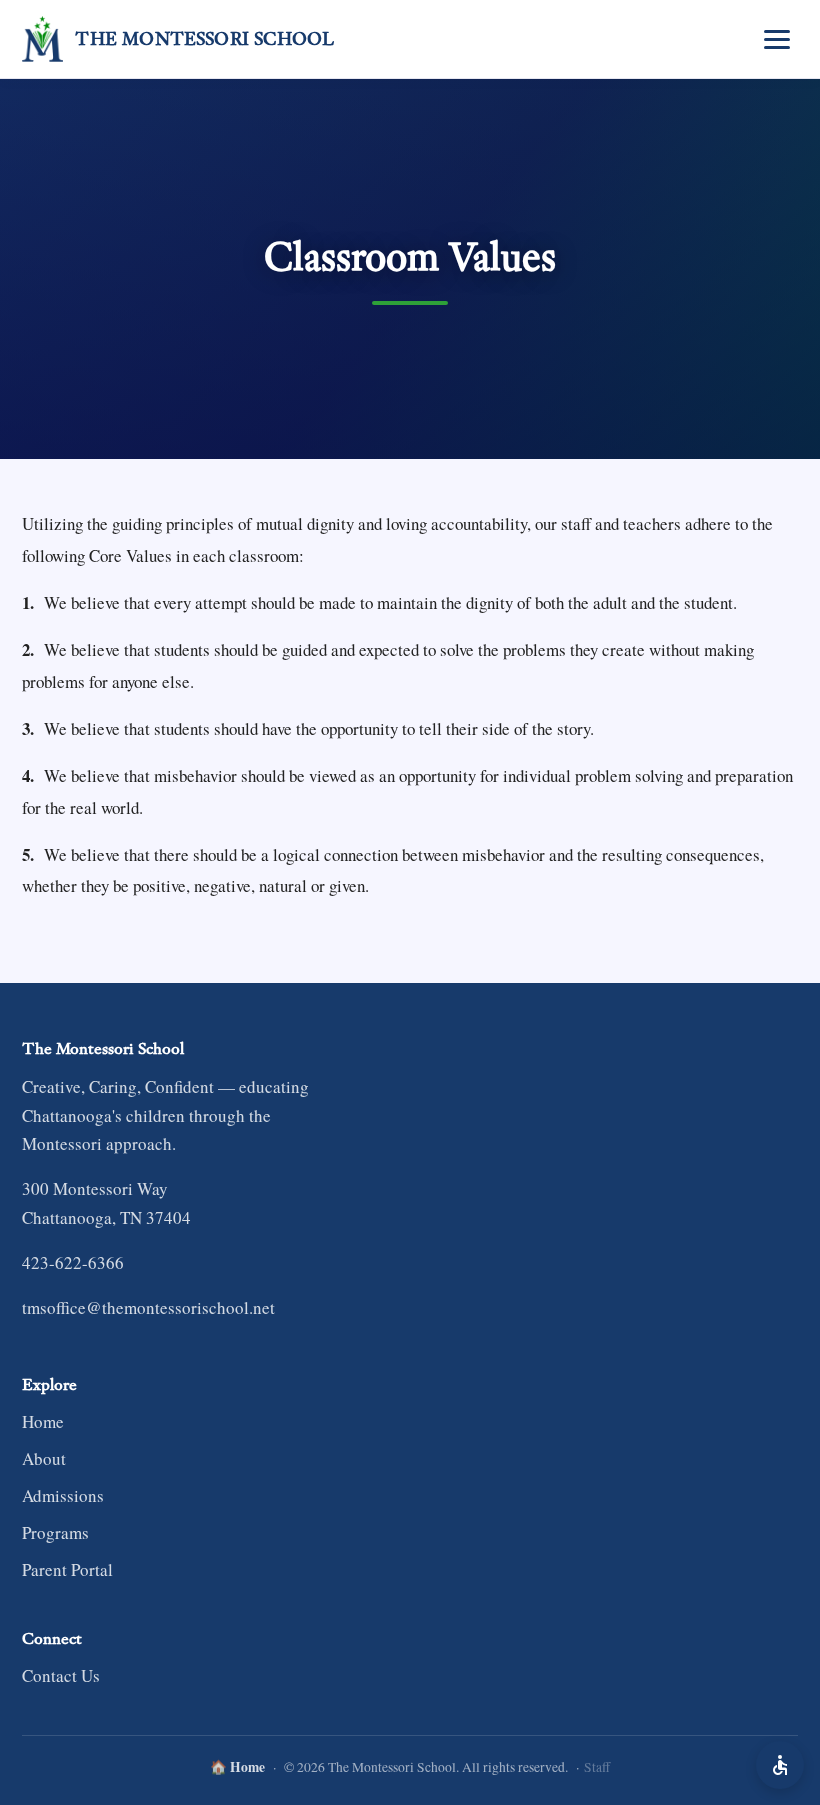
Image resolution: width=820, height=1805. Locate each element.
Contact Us (61, 1675)
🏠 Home (237, 1767)
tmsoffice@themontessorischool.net (148, 1307)
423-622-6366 (73, 1262)
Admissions (63, 1495)
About (44, 1458)
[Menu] (777, 39)
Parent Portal (67, 1569)
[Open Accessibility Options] (780, 1765)
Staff (597, 1767)
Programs (55, 1532)
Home (43, 1421)
